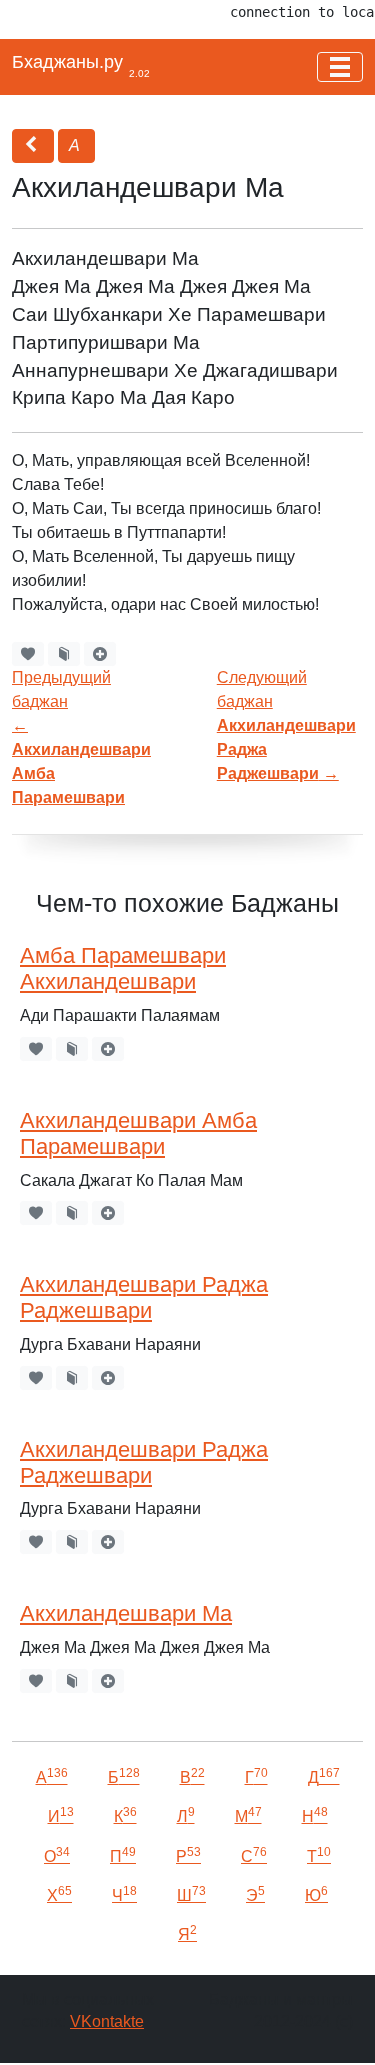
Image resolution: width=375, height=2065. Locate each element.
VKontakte (107, 2021)
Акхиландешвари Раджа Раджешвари (144, 1298)
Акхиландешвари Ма (126, 1614)
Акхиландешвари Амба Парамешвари (138, 1134)
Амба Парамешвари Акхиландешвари (123, 969)
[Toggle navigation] (340, 67)
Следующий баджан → (286, 725)
